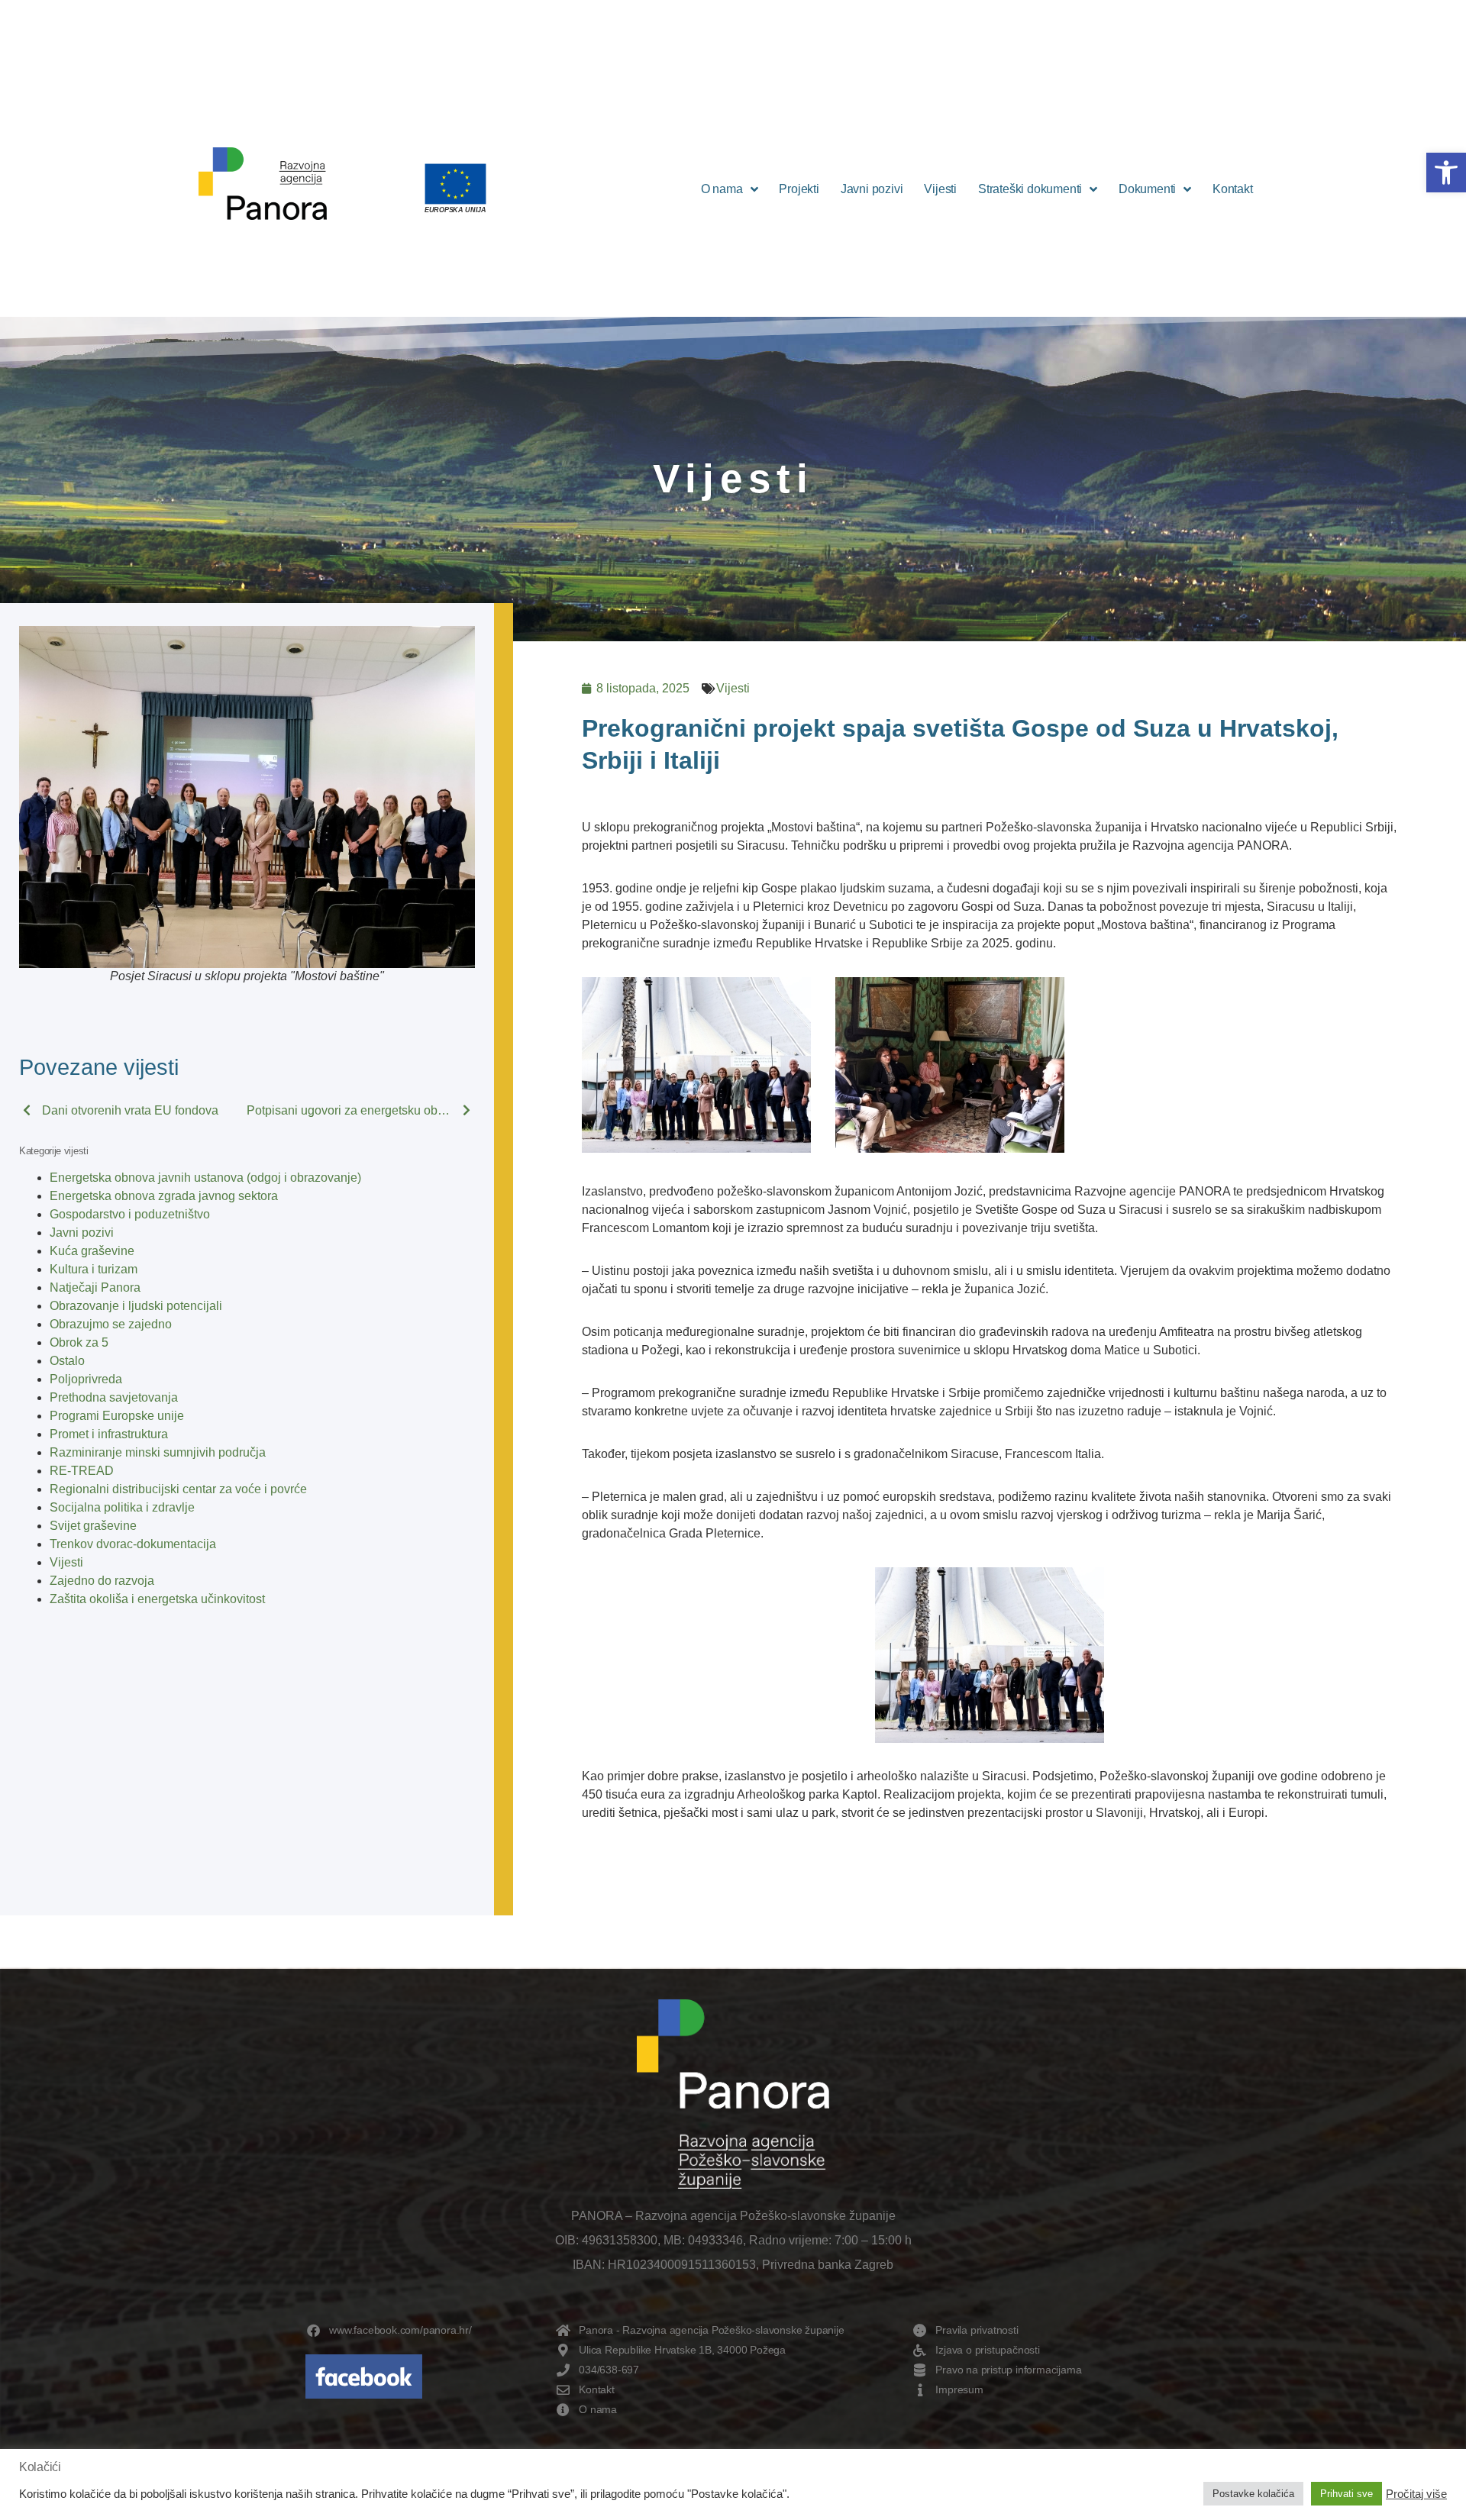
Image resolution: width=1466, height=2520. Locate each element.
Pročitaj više (1416, 2494)
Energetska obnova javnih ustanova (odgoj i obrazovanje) (205, 1178)
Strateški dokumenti (1030, 189)
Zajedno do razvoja (102, 1581)
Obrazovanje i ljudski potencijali (136, 1306)
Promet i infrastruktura (109, 1434)
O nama (722, 189)
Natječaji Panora (95, 1287)
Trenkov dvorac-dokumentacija (133, 1544)
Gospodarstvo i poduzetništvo (130, 1214)
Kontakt (1233, 189)
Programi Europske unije (117, 1416)
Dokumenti (1147, 189)
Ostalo (67, 1361)
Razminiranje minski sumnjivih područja (158, 1452)
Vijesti (940, 189)
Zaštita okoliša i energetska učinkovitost (157, 1599)
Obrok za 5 (79, 1342)
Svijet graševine (93, 1526)
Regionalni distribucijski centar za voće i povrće (178, 1489)
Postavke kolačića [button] (1253, 2494)
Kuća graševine (92, 1251)
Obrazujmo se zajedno (111, 1324)
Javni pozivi (872, 189)
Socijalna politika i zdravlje (122, 1507)
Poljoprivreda (86, 1379)
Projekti (799, 189)
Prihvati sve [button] (1347, 2494)
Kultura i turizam (94, 1269)
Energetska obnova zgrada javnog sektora (164, 1196)
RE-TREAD (82, 1471)
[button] (1446, 173)
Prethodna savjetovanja (114, 1397)
